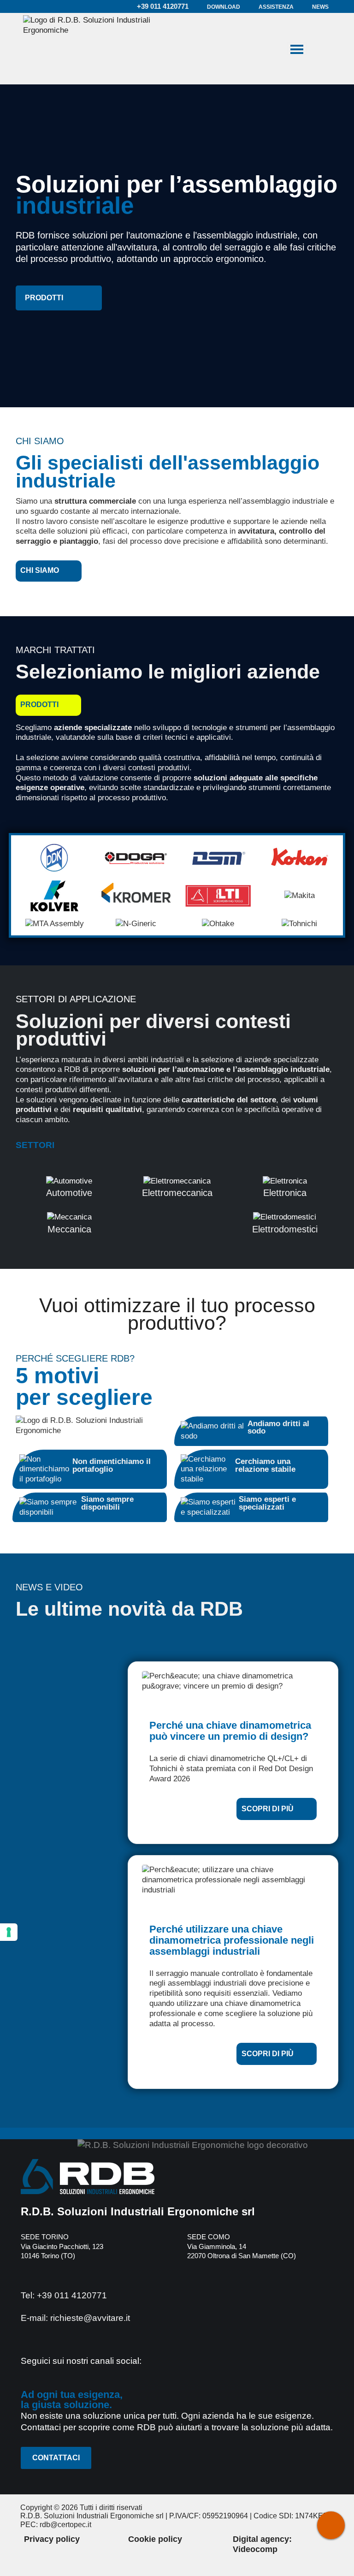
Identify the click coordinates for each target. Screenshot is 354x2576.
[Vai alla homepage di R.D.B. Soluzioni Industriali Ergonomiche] (88, 49)
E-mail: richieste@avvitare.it (75, 2318)
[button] (59, 298)
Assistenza (276, 7)
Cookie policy (155, 2539)
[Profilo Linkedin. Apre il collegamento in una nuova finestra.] (156, 2363)
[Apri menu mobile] (297, 48)
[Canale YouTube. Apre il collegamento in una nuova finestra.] (178, 2363)
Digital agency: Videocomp (262, 2544)
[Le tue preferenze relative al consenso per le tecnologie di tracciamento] (9, 1932)
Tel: (64, 2295)
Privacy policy (52, 2539)
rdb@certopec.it (65, 2525)
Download (224, 7)
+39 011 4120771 (162, 6)
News (320, 7)
